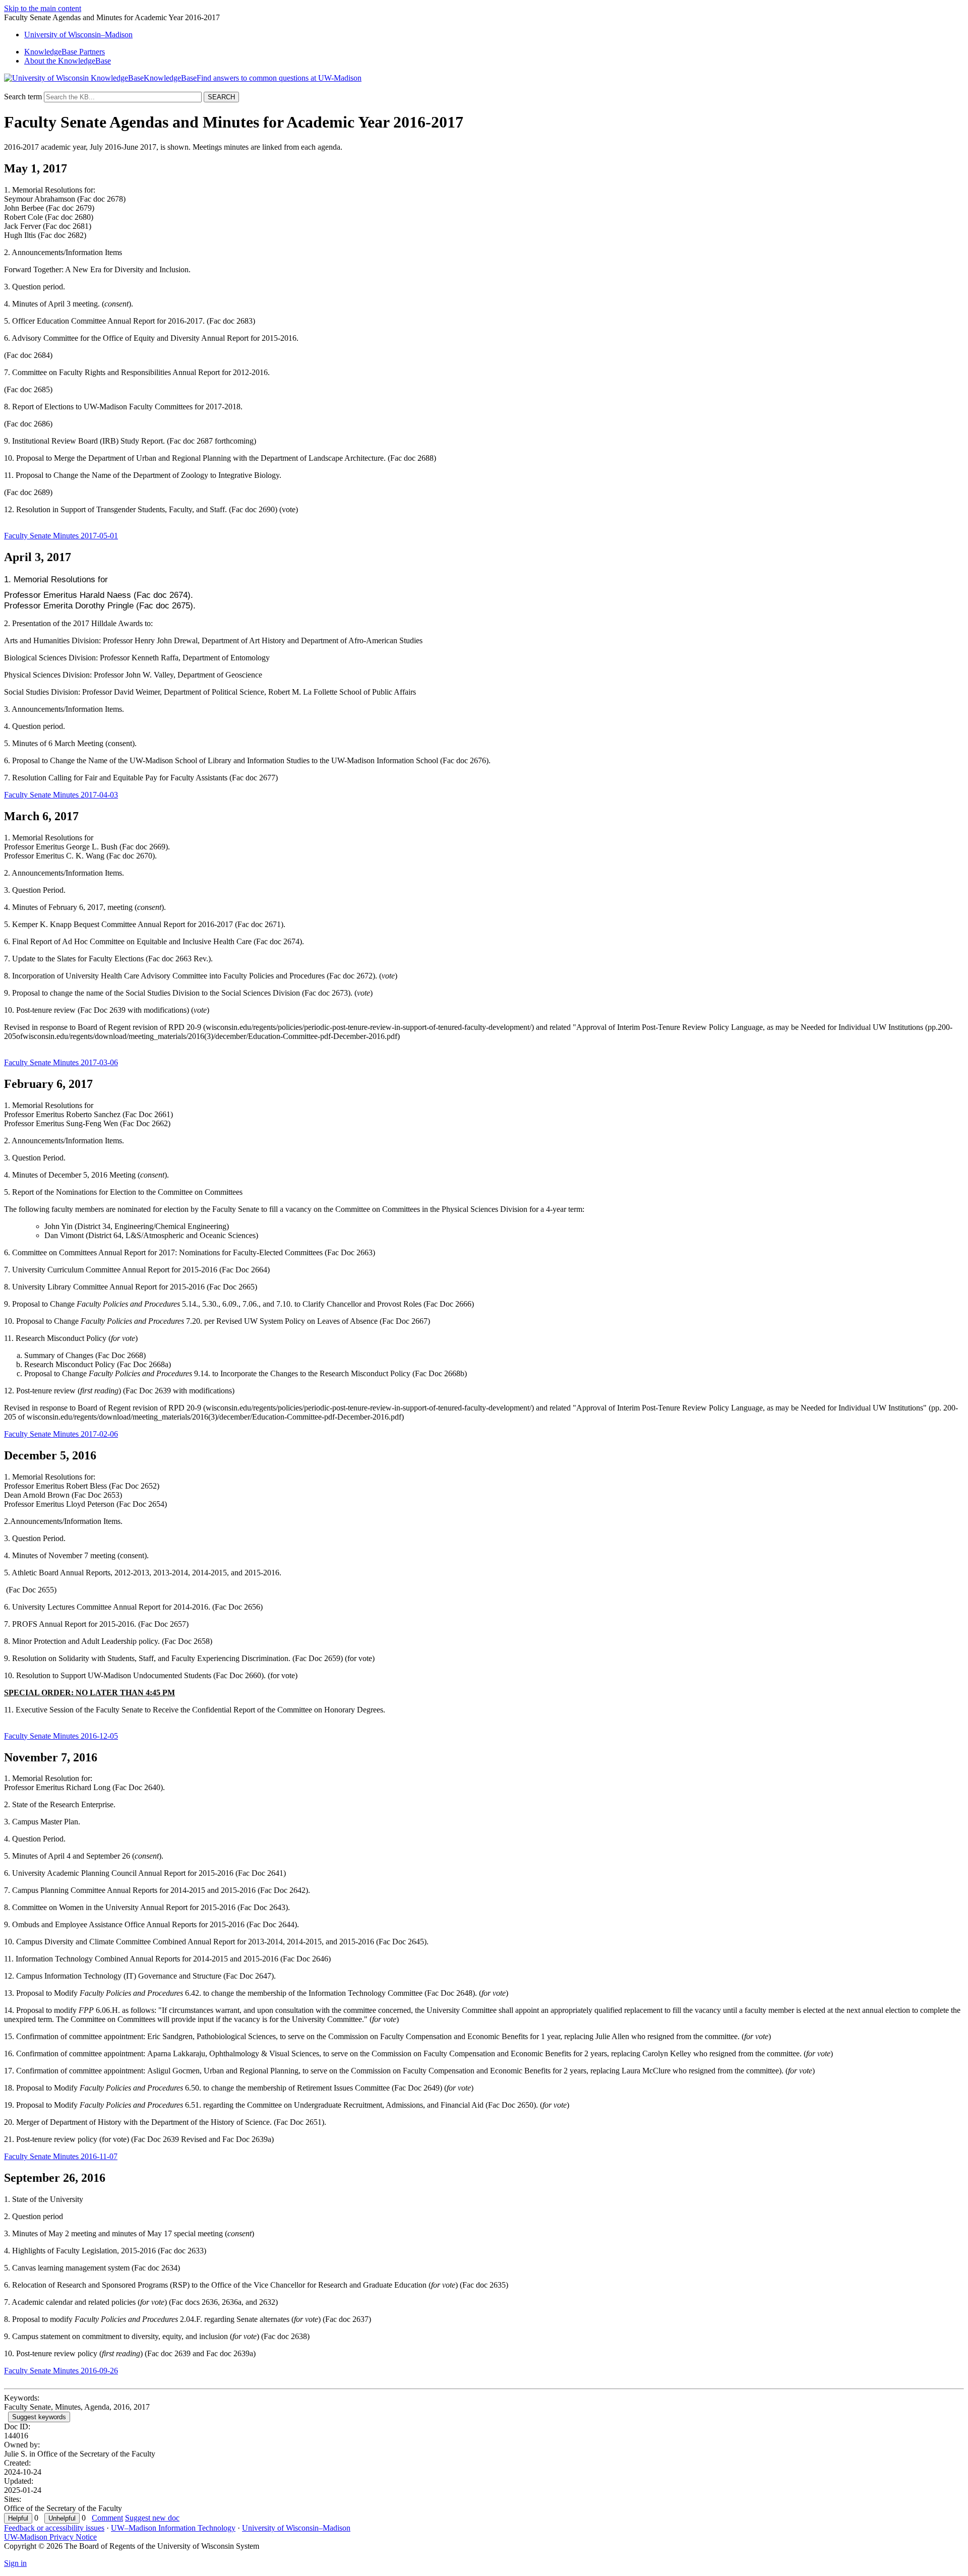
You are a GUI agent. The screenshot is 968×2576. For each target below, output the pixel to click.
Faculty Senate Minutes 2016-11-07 (61, 2156)
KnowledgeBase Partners (65, 52)
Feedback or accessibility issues (54, 2528)
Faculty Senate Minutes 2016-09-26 (61, 2371)
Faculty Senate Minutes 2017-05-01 (61, 536)
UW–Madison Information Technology (173, 2528)
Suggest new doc (152, 2518)
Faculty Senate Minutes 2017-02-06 (61, 1434)
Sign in (15, 2563)
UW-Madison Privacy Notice (50, 2537)
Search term (23, 97)
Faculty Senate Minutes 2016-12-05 (61, 1736)
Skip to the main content (43, 8)
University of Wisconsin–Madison (296, 2528)
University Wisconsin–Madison (78, 35)
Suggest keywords (39, 2417)
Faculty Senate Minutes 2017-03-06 (61, 1062)
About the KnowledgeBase (68, 61)
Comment (107, 2518)
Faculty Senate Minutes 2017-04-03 (61, 795)
